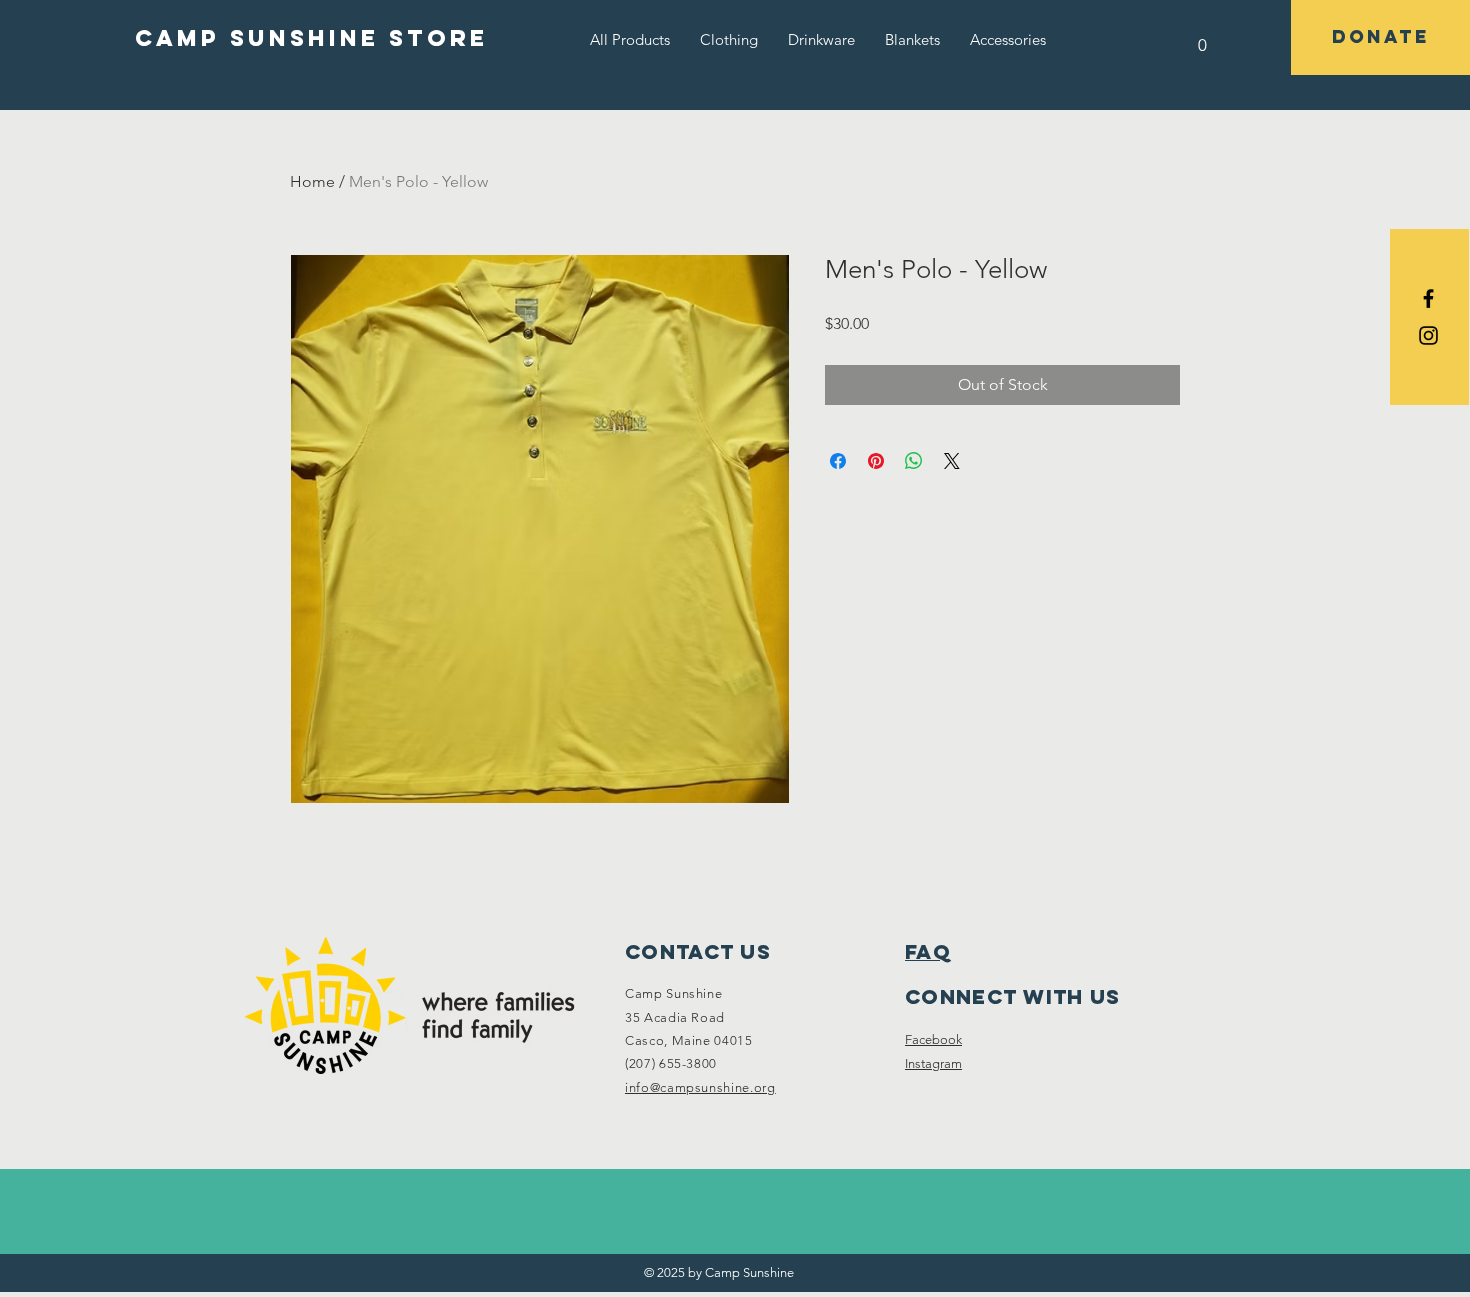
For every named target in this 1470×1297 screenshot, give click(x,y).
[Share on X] (952, 461)
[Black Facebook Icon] (1428, 298)
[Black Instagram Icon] (1428, 335)
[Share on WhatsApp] (914, 461)
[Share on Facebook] (838, 461)
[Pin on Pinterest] (876, 461)
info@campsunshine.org (700, 1087)
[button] (729, 39)
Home (312, 181)
